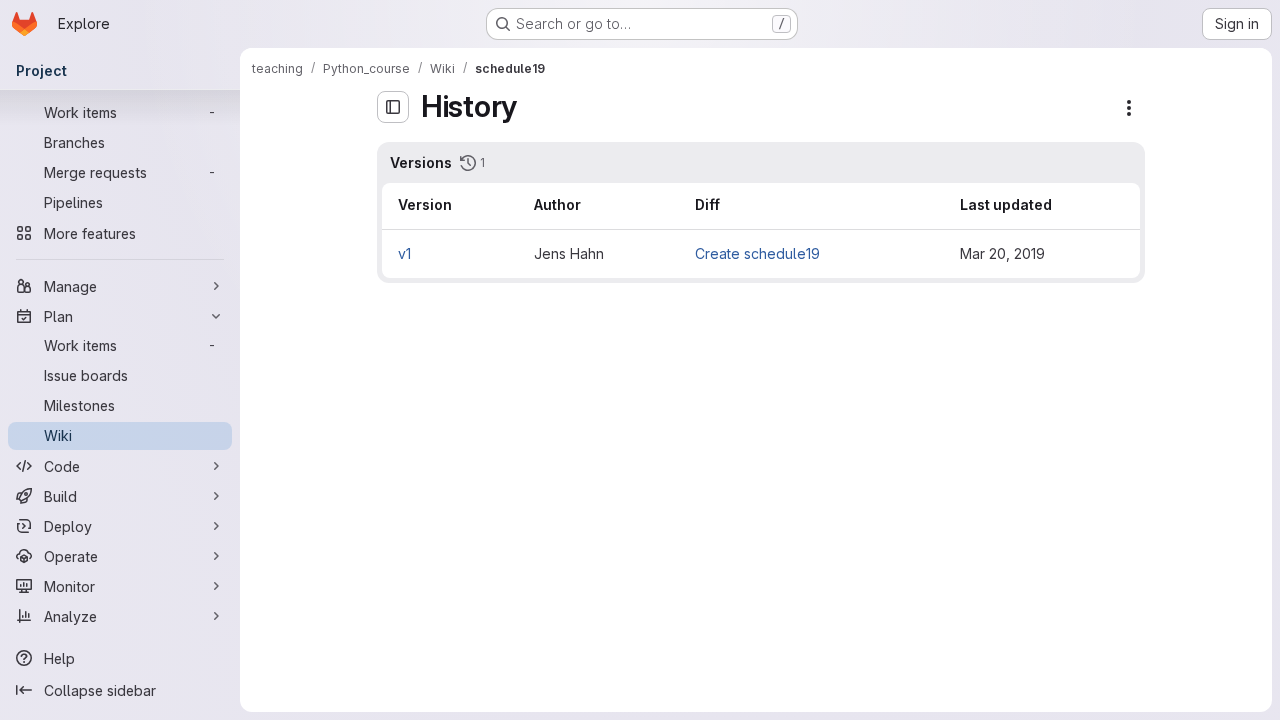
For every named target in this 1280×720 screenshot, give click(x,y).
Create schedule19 (757, 253)
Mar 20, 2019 (1002, 253)
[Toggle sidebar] (393, 107)
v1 (404, 253)
